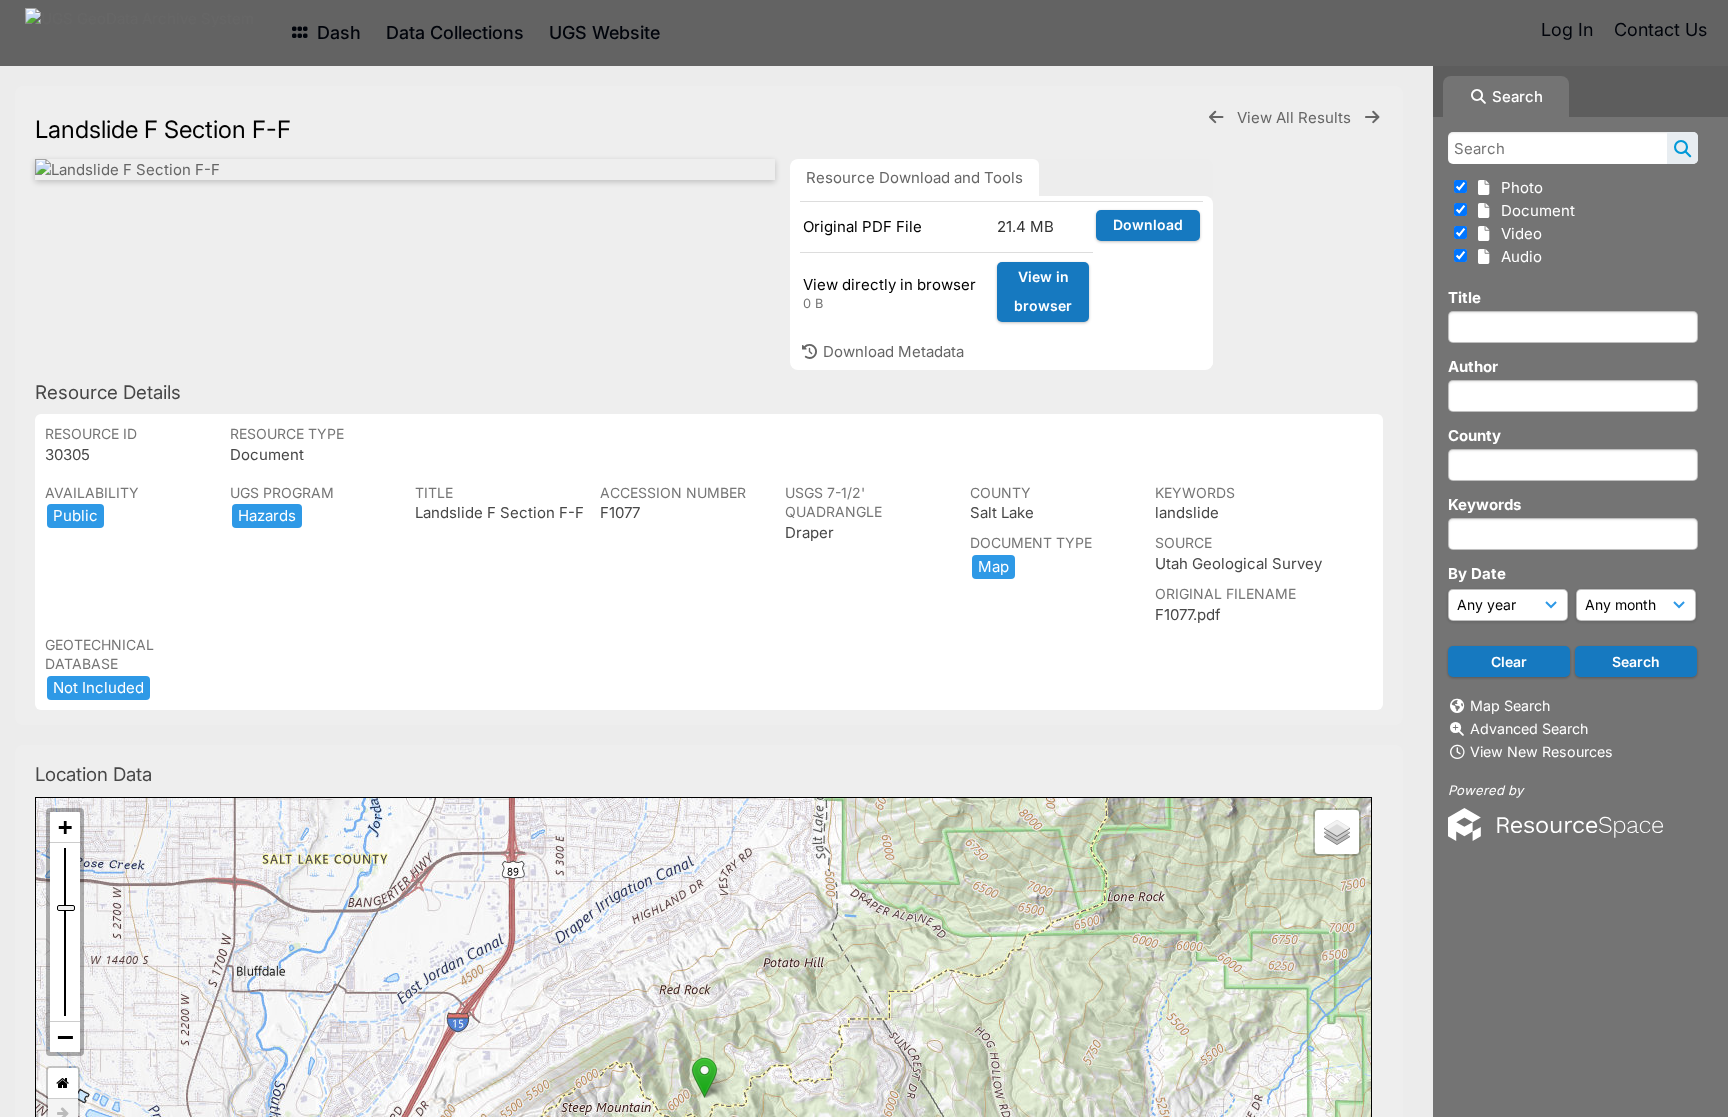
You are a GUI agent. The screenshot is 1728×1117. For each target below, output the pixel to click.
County (1474, 435)
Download (1148, 224)
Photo (1518, 187)
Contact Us (1660, 29)
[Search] (1682, 148)
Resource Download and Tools (914, 177)
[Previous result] (1216, 117)
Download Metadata (891, 351)
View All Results (1296, 117)
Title (1464, 297)
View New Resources (1541, 751)
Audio (1517, 256)
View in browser (1043, 291)
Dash (336, 32)
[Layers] (1337, 832)
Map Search (1510, 705)
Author (1473, 366)
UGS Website (604, 32)
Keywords (1484, 504)
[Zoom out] (65, 1037)
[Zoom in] (65, 827)
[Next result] (1372, 117)
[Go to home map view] (63, 1083)
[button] (704, 1077)
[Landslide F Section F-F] (405, 169)
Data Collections (455, 32)
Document (1534, 210)
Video (1517, 233)
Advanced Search (1529, 728)
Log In (1567, 29)
